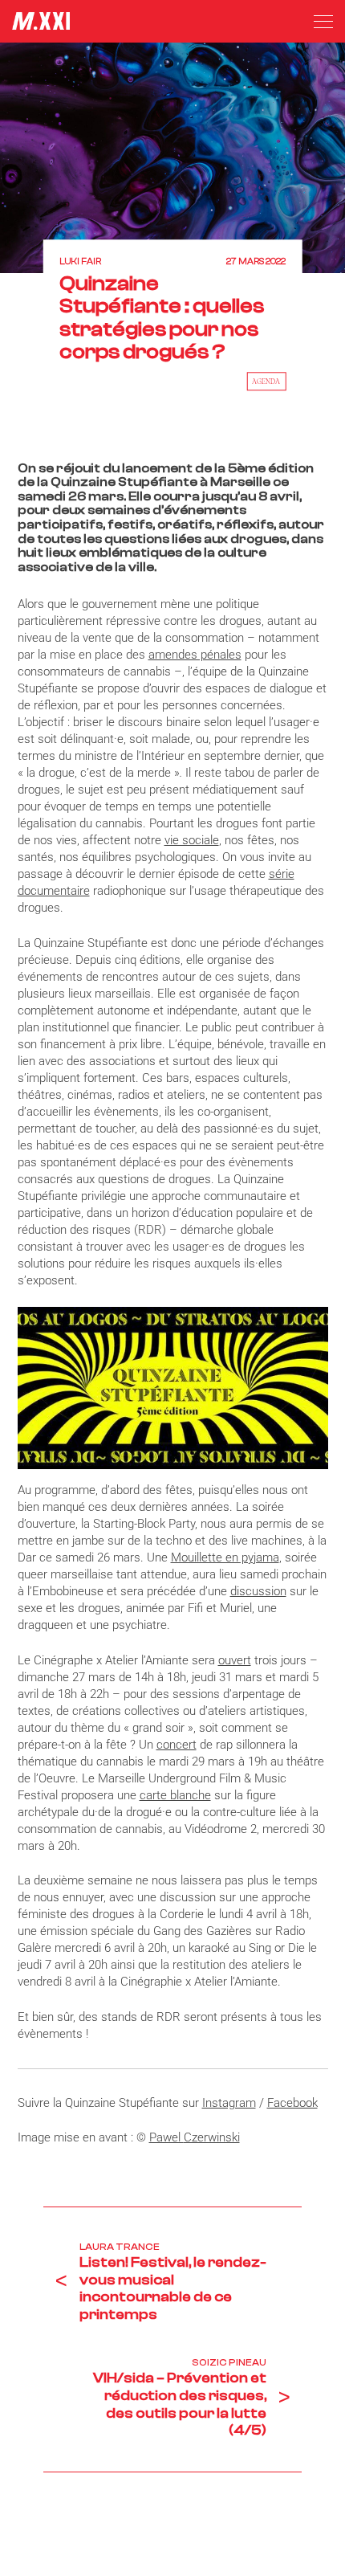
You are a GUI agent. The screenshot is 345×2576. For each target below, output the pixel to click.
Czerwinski (212, 2137)
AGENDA (266, 381)
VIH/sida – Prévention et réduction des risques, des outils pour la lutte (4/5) (180, 2404)
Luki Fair (80, 261)
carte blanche (175, 1795)
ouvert (235, 1660)
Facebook (292, 2103)
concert (177, 1745)
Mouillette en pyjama (225, 1557)
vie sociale (192, 840)
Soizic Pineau (229, 2362)
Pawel (166, 2137)
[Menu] (323, 22)
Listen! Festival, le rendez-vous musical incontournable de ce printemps (173, 2288)
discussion (258, 1591)
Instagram (229, 2103)
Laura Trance (120, 2247)
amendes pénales (195, 655)
